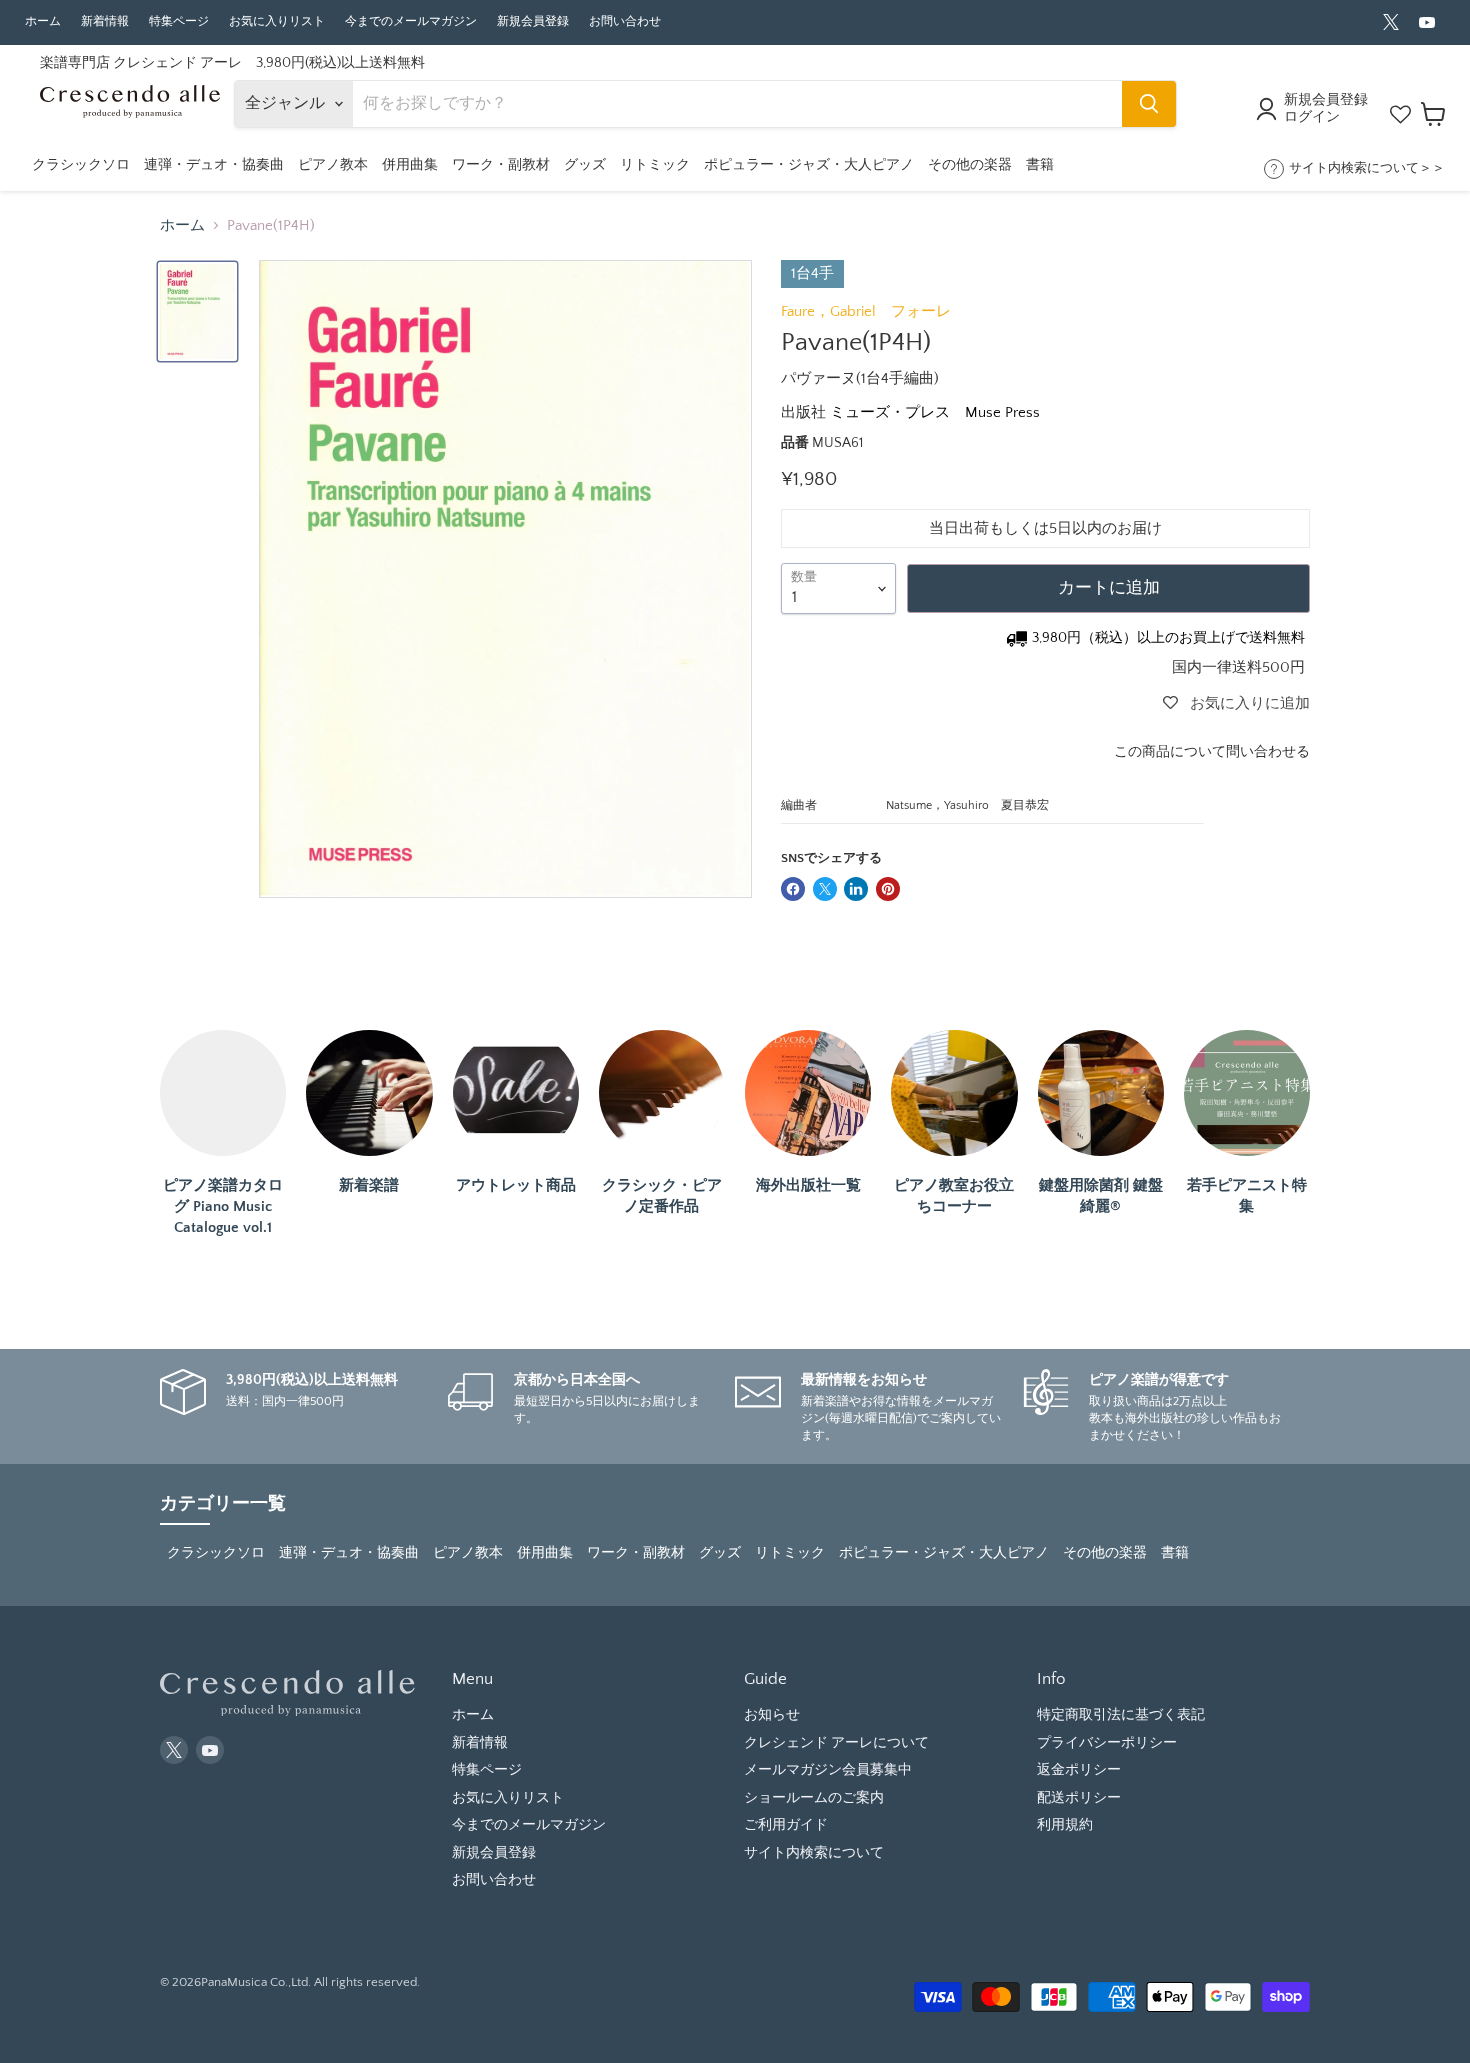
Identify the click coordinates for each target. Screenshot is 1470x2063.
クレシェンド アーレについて (836, 1743)
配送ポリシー (1079, 1798)
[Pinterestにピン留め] (888, 889)
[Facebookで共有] (793, 889)
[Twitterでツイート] (825, 889)
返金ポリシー (1079, 1770)
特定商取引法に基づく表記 (1121, 1715)
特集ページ (179, 21)
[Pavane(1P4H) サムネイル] (197, 311)
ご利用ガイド (786, 1825)
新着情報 (105, 21)
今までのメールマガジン (411, 21)
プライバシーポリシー (1107, 1743)
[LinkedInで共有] (856, 889)
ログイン (1312, 117)
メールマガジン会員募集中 (828, 1770)
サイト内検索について (814, 1853)
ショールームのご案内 (814, 1798)
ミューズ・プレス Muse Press (935, 412)
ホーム (43, 21)
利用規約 (1065, 1825)
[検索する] (1149, 104)
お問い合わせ (625, 21)
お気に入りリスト (277, 21)
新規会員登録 (533, 21)
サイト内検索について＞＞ (1367, 168)
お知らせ (772, 1715)
